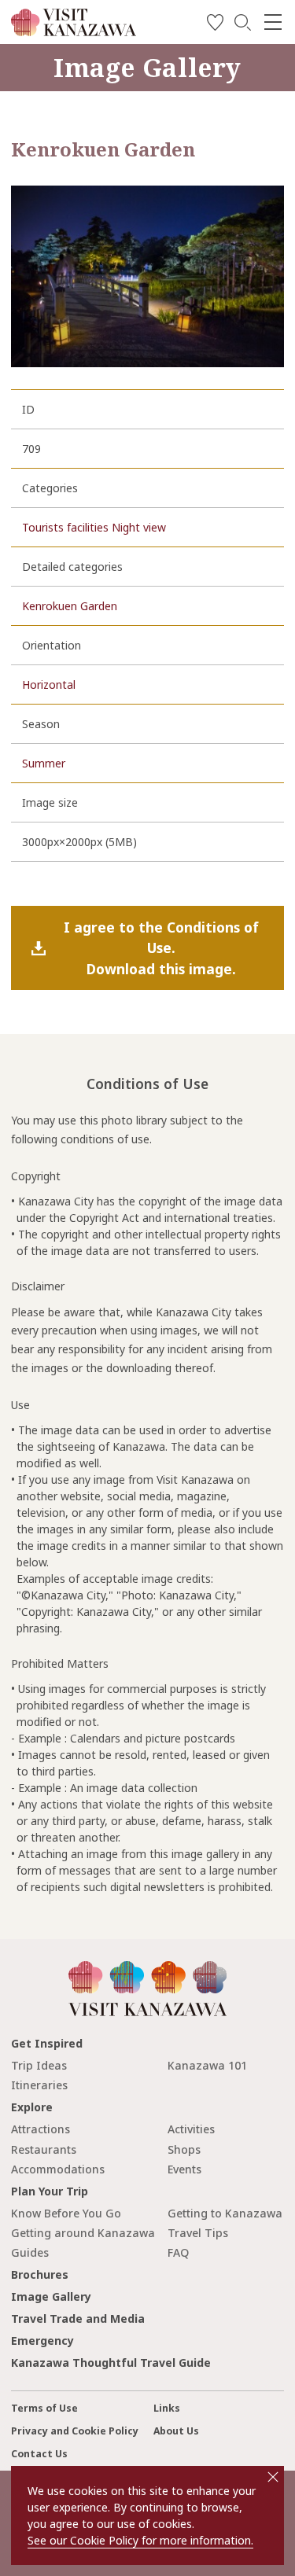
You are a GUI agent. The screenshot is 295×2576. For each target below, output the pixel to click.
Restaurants (44, 2149)
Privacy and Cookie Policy (75, 2431)
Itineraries (39, 2085)
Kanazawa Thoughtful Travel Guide (111, 2363)
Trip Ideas (39, 2065)
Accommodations (58, 2169)
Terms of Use (44, 2408)
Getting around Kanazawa (83, 2233)
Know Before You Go (66, 2213)
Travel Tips (198, 2233)
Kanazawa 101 (207, 2065)
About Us (176, 2431)
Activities (191, 2129)
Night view (139, 527)
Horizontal (49, 684)
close (273, 2477)
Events (184, 2169)
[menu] (273, 22)
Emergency (42, 2340)
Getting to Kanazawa (225, 2213)
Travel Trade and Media (78, 2318)
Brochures (40, 2274)
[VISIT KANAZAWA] (74, 30)
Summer (44, 763)
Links (167, 2408)
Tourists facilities (65, 527)
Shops (184, 2149)
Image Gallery (51, 2296)
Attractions (41, 2129)
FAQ (178, 2252)
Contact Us (39, 2454)
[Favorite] (215, 25)
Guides (30, 2252)
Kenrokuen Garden (70, 606)
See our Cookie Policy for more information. (140, 2540)
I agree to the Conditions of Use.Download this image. (161, 948)
